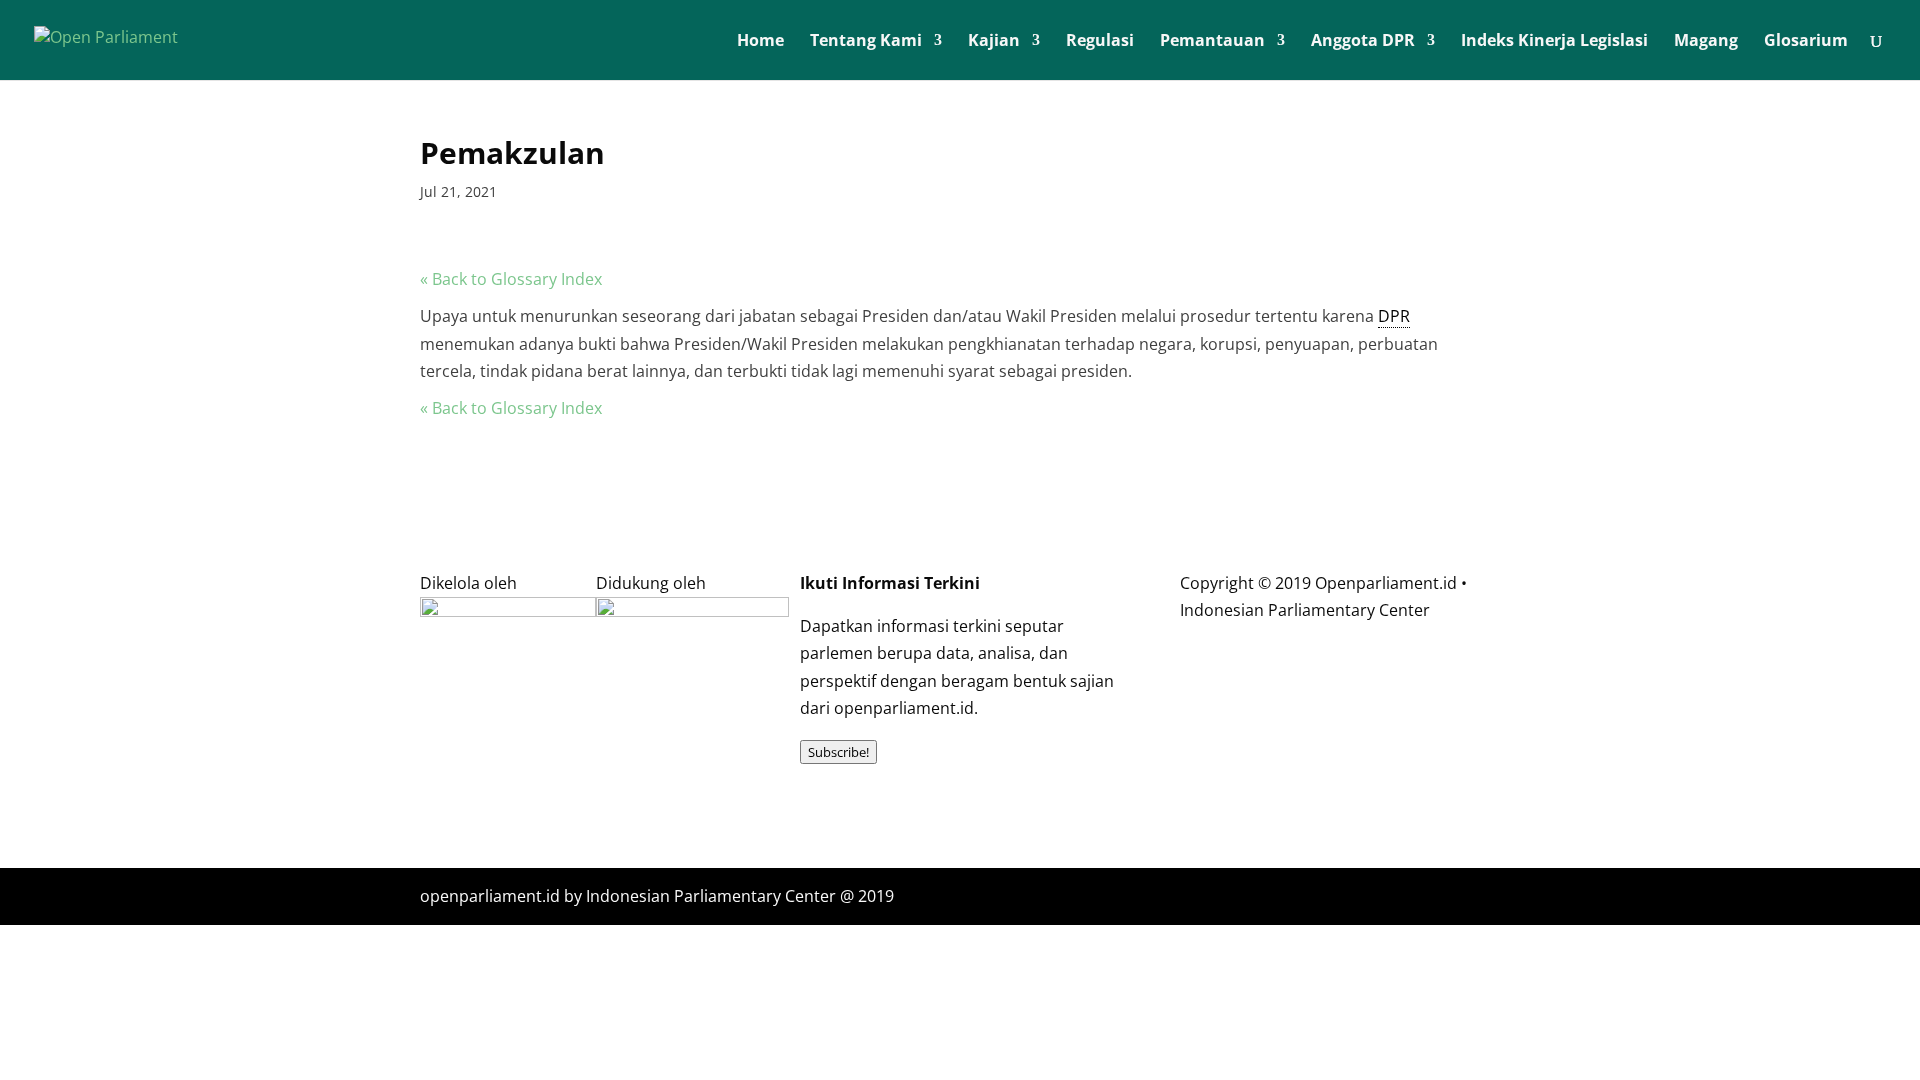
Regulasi (1100, 42)
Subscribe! (838, 752)
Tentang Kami (866, 42)
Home (760, 42)
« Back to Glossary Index (511, 279)
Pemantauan (1212, 42)
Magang (1706, 42)
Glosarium (1806, 42)
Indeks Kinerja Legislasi (1554, 42)
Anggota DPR (1363, 42)
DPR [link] (1394, 316)
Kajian (994, 42)
